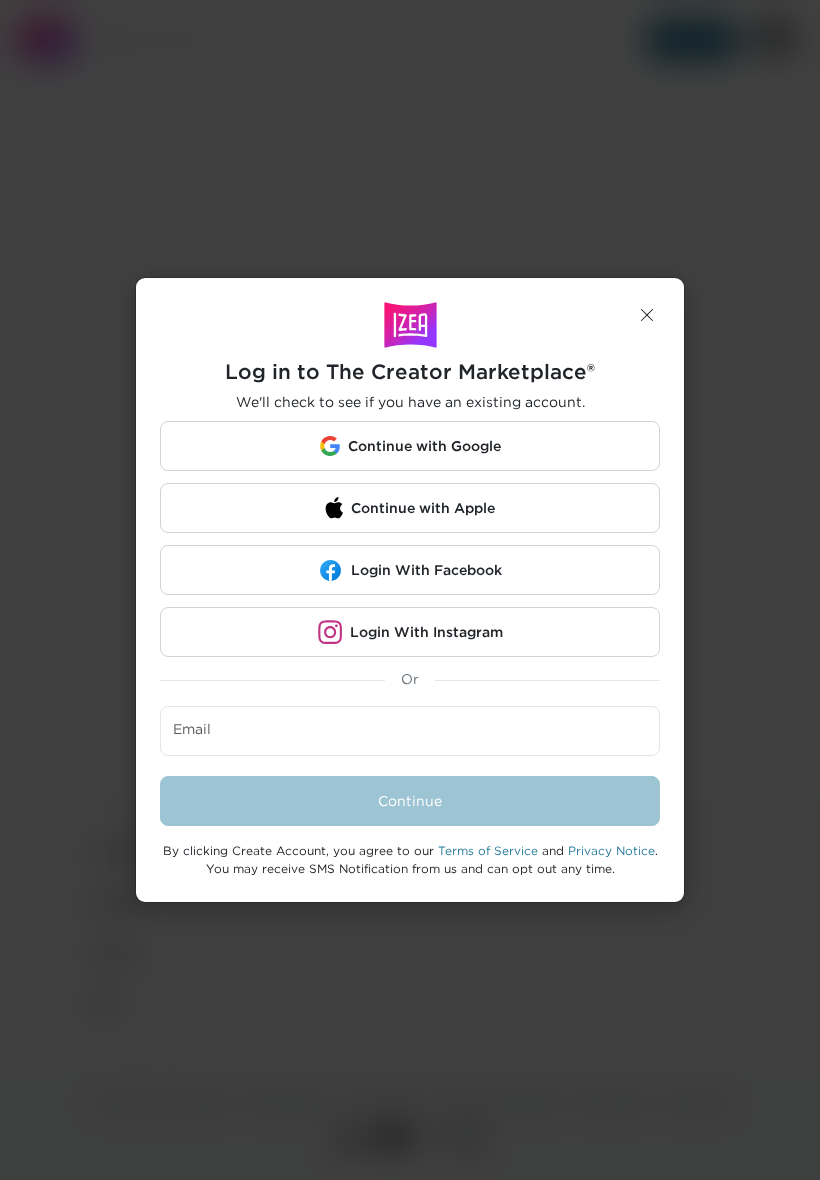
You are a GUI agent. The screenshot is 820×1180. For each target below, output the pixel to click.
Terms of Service (488, 850)
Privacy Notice (611, 850)
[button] (647, 315)
